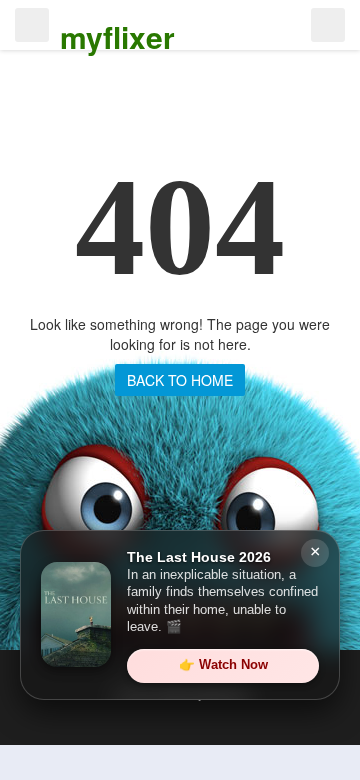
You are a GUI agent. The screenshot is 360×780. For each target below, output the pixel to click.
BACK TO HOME (180, 380)
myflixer (117, 36)
